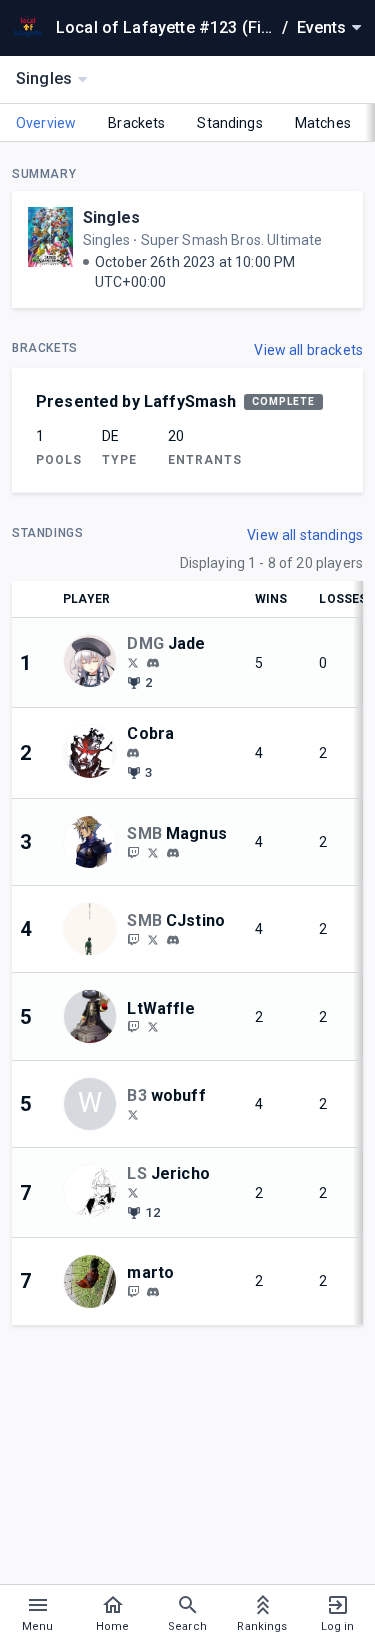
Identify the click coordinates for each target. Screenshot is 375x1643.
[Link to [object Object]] (95, 662)
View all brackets (308, 350)
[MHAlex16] (133, 1192)
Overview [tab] (46, 123)
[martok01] (153, 1292)
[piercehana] (133, 852)
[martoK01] (133, 1291)
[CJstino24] (153, 939)
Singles (111, 217)
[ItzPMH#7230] (173, 853)
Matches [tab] (323, 123)
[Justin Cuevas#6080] (173, 940)
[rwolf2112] (133, 1114)
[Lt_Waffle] (153, 1027)
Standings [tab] (229, 123)
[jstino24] (133, 939)
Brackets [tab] (136, 123)
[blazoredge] (153, 663)
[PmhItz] (153, 852)
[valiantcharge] (133, 662)
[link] (153, 662)
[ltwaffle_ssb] (133, 1027)
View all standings (305, 535)
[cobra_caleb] (133, 753)
